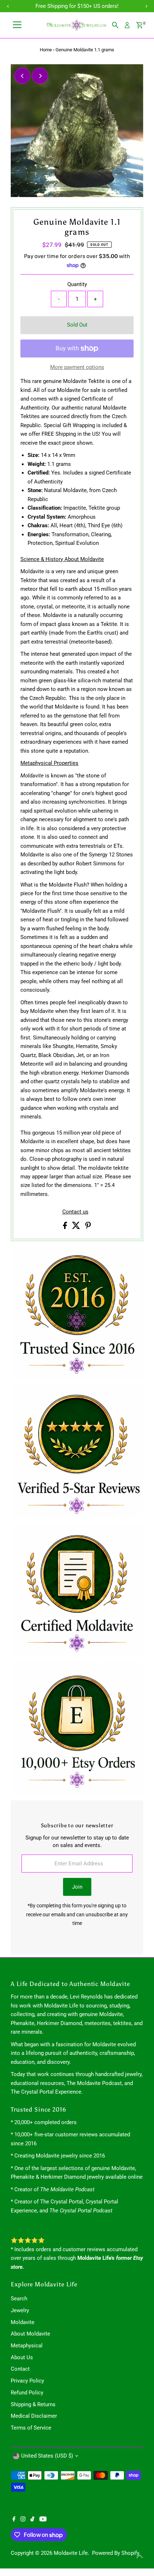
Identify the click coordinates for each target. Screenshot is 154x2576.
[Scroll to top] (140, 2556)
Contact (20, 2369)
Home (46, 50)
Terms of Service (31, 2428)
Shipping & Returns (33, 2404)
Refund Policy (27, 2393)
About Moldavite (30, 2334)
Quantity (77, 284)
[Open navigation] (17, 25)
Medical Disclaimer (34, 2416)
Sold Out (77, 325)
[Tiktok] (32, 2520)
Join (77, 1887)
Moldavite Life (71, 2553)
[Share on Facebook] (66, 1227)
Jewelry (20, 2310)
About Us (22, 2357)
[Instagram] (23, 2520)
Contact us (75, 1212)
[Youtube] (43, 2520)
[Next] (40, 76)
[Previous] (22, 76)
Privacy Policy (27, 2381)
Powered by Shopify (116, 2553)
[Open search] (115, 25)
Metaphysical (27, 2346)
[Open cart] (139, 25)
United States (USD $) (47, 2456)
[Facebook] (14, 2520)
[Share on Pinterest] (88, 1227)
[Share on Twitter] (77, 1227)
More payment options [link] (77, 367)
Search (19, 2299)
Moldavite (23, 2322)
